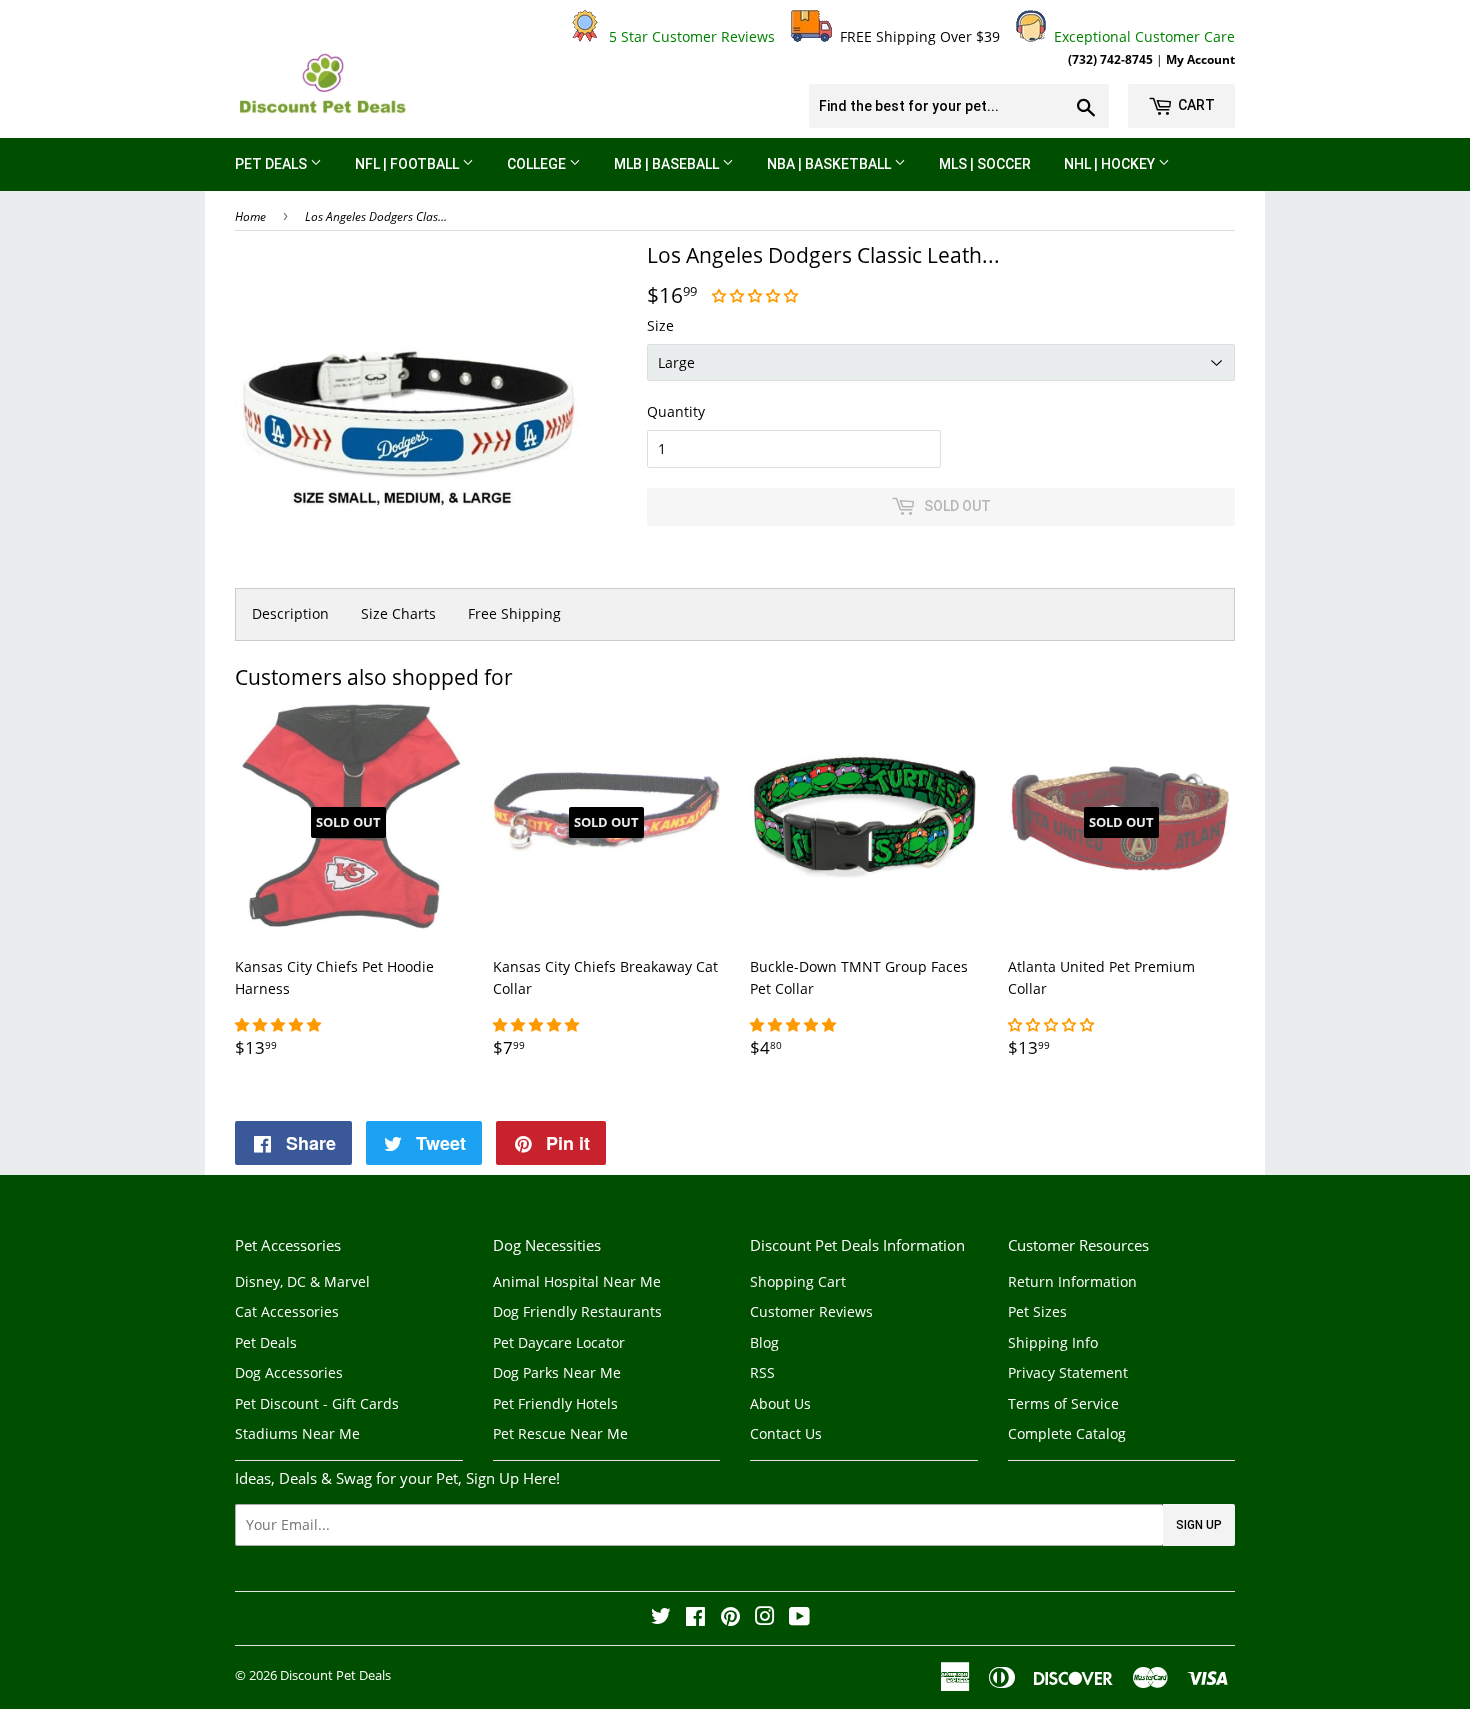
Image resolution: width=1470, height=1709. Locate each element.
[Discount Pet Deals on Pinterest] (730, 1618)
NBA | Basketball (830, 164)
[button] (757, 295)
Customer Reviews (811, 1311)
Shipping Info (1053, 1342)
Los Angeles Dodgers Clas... (376, 216)
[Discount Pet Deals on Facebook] (695, 1618)
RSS (762, 1372)
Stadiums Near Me (297, 1433)
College (538, 164)
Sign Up (1199, 1525)
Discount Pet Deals (335, 1675)
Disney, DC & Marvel (302, 1281)
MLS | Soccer (985, 164)
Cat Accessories (287, 1311)
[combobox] (959, 106)
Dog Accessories (289, 1372)
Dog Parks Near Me (557, 1372)
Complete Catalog (1067, 1433)
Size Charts (398, 613)
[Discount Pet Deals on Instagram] (765, 1618)
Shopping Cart (798, 1281)
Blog (764, 1342)
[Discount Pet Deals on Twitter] (661, 1618)
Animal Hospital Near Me (577, 1281)
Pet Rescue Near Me (560, 1433)
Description (290, 613)
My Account (1200, 59)
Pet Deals (272, 164)
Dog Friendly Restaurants (577, 1311)
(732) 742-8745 (1110, 59)
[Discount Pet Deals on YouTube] (799, 1618)
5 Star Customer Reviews (688, 36)
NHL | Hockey (1111, 164)
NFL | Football (408, 164)
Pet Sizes (1037, 1311)
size (660, 325)
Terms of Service (1063, 1403)
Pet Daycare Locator (559, 1342)
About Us (780, 1403)
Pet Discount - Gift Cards (317, 1403)
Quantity (676, 411)
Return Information (1072, 1281)
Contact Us (786, 1433)
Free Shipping (514, 613)
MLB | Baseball (668, 164)
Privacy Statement (1068, 1372)
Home (250, 216)
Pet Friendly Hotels (555, 1403)
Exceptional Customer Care (1140, 36)
